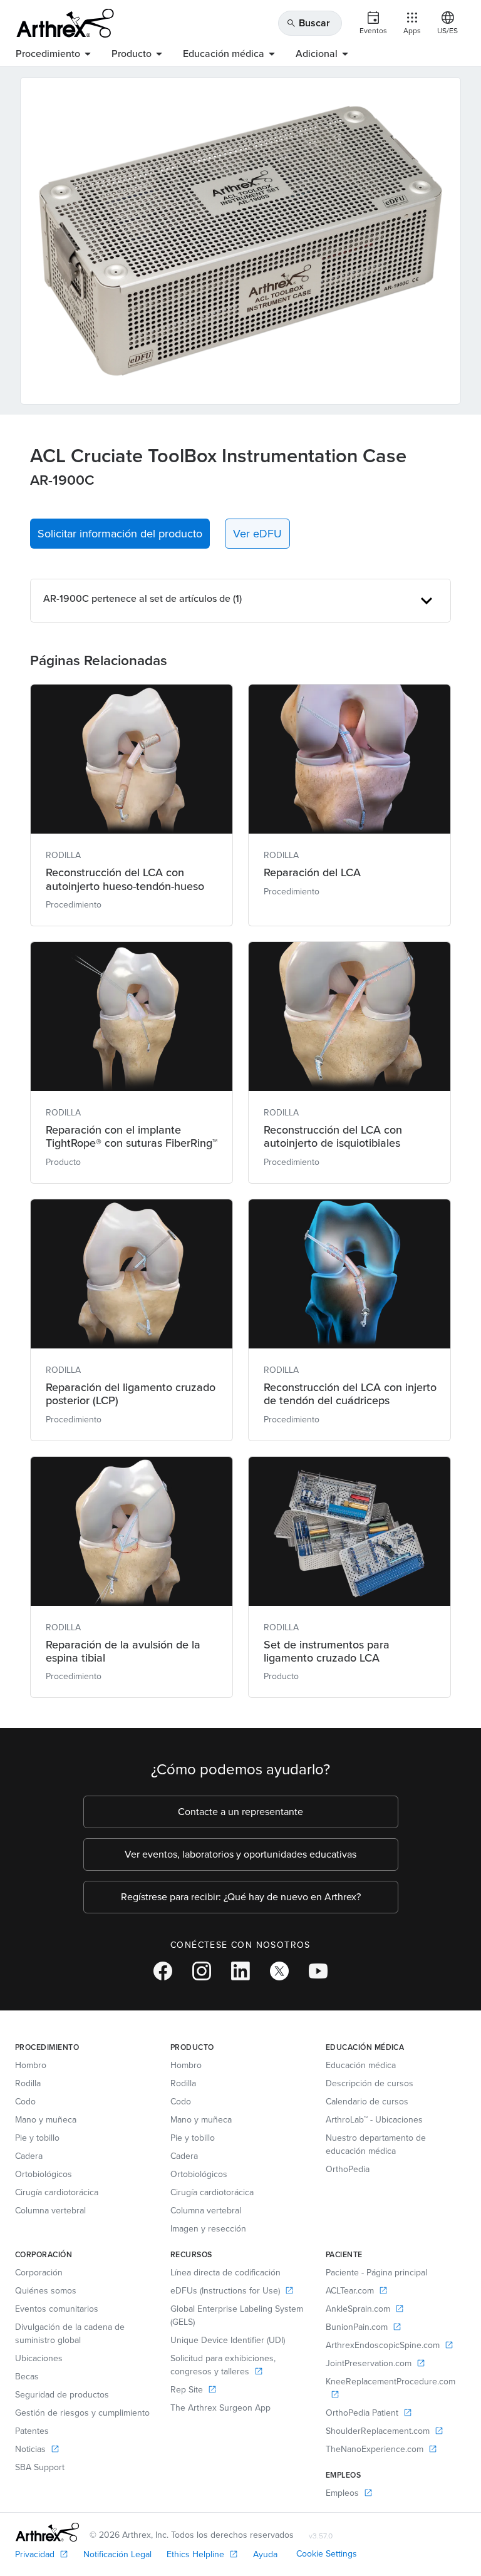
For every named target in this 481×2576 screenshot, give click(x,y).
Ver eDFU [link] (257, 534)
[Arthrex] (65, 23)
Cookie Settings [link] (327, 2554)
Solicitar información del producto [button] (120, 534)
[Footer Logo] (47, 2532)
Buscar (308, 23)
